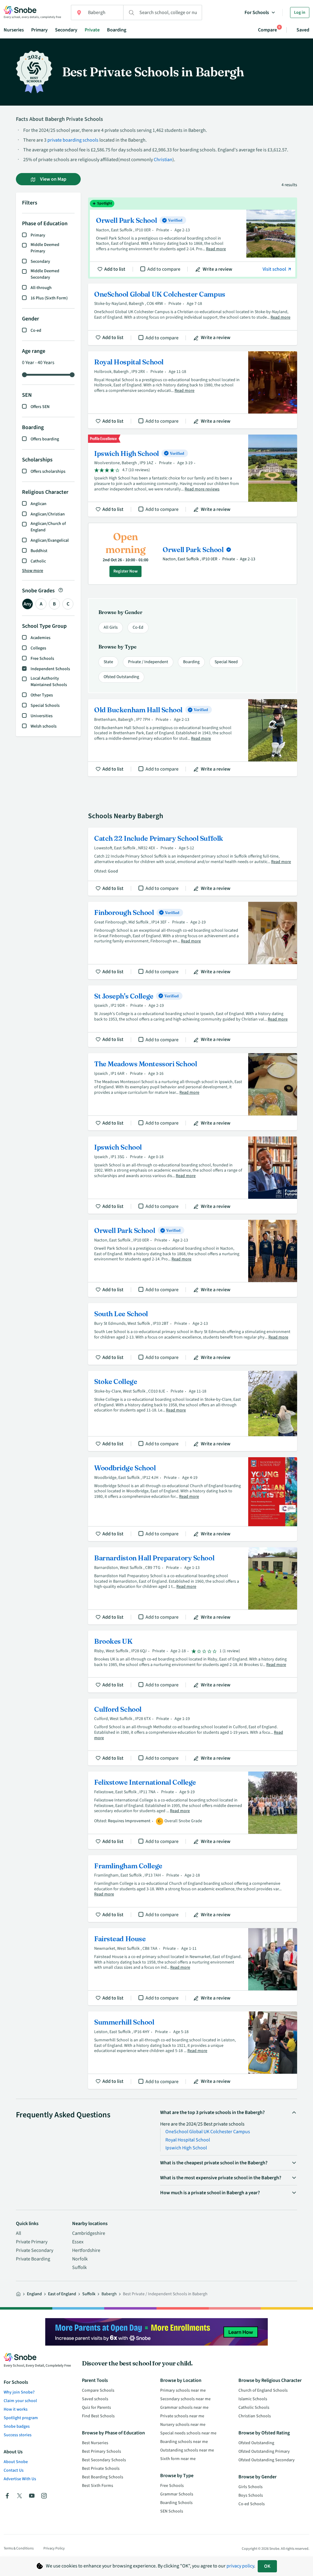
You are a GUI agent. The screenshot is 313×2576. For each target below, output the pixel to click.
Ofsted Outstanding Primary (264, 2451)
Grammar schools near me (184, 2408)
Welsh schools (44, 726)
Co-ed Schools (252, 2504)
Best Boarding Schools (103, 2477)
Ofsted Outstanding (121, 677)
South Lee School (193, 1334)
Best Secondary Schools (104, 2460)
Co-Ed (138, 627)
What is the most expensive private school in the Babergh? (221, 2178)
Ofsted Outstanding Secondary (267, 2460)
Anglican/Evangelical (50, 540)
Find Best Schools (98, 2416)
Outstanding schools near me (187, 2450)
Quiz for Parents (96, 2408)
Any (28, 604)
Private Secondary (35, 2250)
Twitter (20, 2496)
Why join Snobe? (19, 2392)
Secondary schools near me (185, 2399)
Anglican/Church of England (48, 527)
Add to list (115, 269)
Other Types (42, 695)
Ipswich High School (193, 476)
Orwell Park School (193, 238)
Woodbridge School (193, 1499)
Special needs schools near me (188, 2433)
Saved (303, 30)
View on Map (53, 179)
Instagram (44, 2496)
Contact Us (14, 2470)
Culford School (193, 1732)
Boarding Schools (176, 2503)
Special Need (226, 662)
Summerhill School (193, 2050)
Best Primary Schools (101, 2451)
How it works (16, 2409)
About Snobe (16, 2462)
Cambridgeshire (89, 2233)
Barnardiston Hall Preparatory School (193, 1586)
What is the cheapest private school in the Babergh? (214, 2163)
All (18, 2233)
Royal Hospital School (193, 390)
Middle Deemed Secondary (45, 274)
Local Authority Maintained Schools (49, 682)
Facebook (7, 2496)
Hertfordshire (86, 2250)
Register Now (125, 571)
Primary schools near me (183, 2390)
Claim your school (20, 2401)
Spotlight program (21, 2418)
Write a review (217, 269)
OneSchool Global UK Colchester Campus (193, 314)
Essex (78, 2242)
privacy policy (240, 2566)
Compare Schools (98, 2390)
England (34, 2294)
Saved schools (95, 2399)
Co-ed (36, 331)
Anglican (39, 504)
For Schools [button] (257, 13)
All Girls (111, 627)
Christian (163, 160)
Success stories (18, 2435)
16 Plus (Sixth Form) (49, 298)
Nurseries (14, 30)
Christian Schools (255, 2416)
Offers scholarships (48, 471)
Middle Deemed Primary (45, 248)
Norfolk (80, 2259)
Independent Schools (50, 669)
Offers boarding (45, 439)
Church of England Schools (263, 2390)
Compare (267, 30)
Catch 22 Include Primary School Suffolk (193, 862)
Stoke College (193, 1411)
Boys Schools (251, 2495)
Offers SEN (40, 407)
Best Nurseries (95, 2443)
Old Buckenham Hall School (193, 738)
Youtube (32, 2496)
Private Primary (32, 2242)
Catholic (38, 561)
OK (267, 2566)
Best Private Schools (101, 2469)
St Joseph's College (193, 1016)
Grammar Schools (177, 2494)
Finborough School (193, 940)
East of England (62, 2294)
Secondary (66, 30)
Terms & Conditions (19, 2548)
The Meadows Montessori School (193, 1092)
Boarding (117, 30)
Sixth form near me (178, 2459)
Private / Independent (148, 662)
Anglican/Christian (48, 514)
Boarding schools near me (184, 2442)
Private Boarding (33, 2259)
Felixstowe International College (193, 1810)
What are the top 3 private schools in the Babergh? (212, 2112)
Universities (42, 716)
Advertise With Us (20, 2479)
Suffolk (79, 2267)
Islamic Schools (253, 2399)
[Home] (18, 2294)
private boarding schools (73, 140)
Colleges (38, 648)
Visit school (275, 269)
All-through (41, 288)
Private (92, 30)
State (108, 662)
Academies (41, 638)
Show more (33, 571)
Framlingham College (193, 1889)
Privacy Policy (54, 2548)
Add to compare (164, 269)
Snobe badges (17, 2426)
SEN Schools (172, 2511)
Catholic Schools (254, 2408)
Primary (39, 30)
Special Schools (45, 706)
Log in (300, 13)
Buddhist (39, 551)
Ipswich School (193, 1175)
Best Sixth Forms (98, 2486)
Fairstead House (193, 1967)
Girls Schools (250, 2487)
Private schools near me (182, 2416)
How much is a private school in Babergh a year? (210, 2193)
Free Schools (42, 659)
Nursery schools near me (183, 2425)
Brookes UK (193, 1661)
